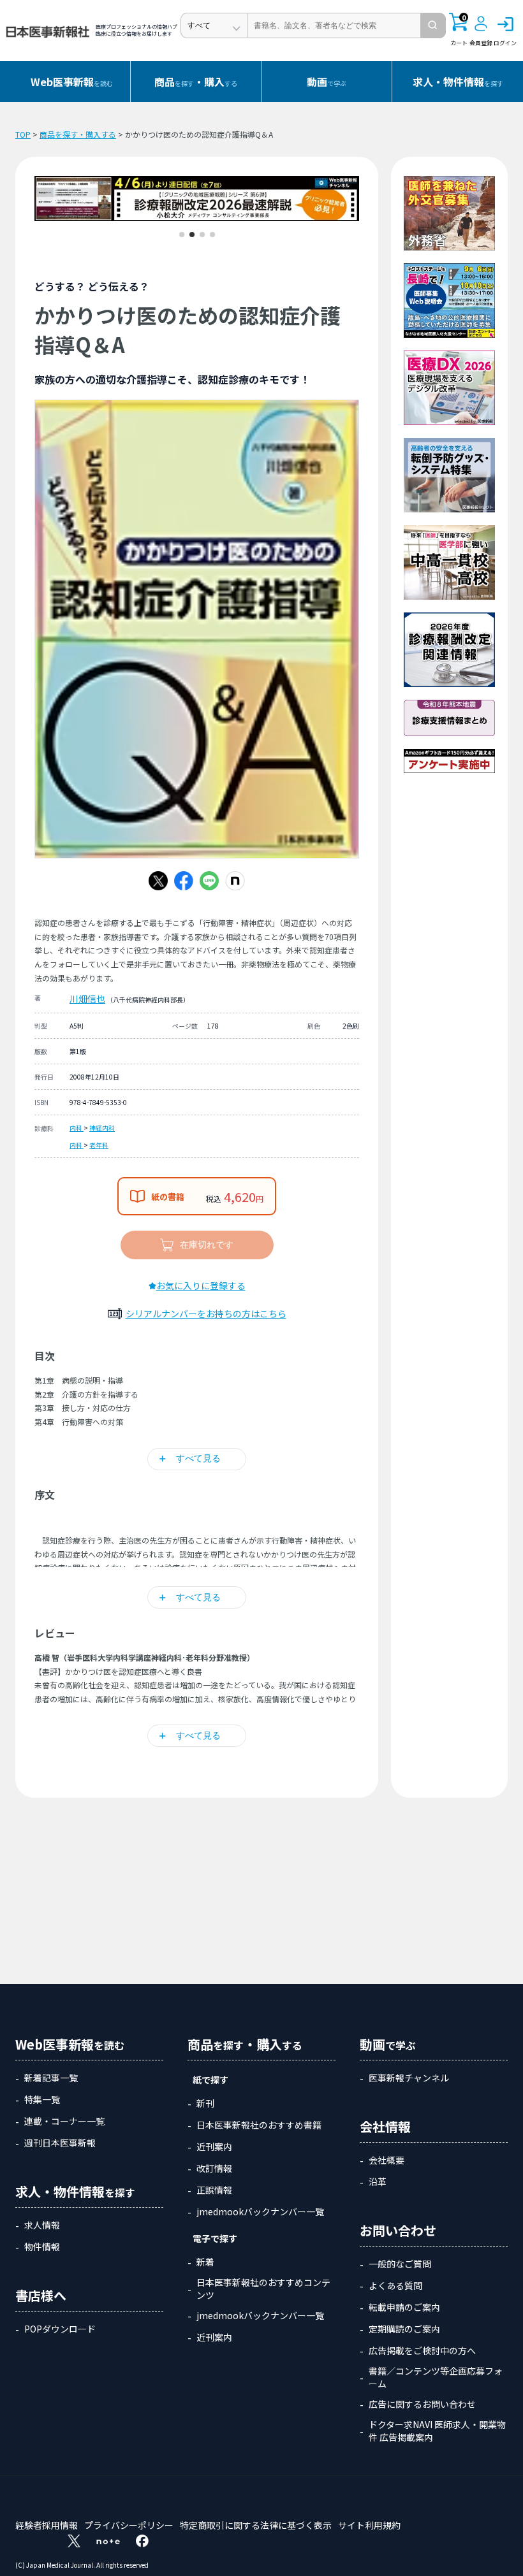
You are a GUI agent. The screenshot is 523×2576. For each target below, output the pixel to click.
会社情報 (385, 2126)
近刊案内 (214, 2146)
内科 (77, 1128)
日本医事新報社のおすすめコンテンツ (263, 2289)
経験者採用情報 (47, 2525)
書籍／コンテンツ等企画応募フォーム (436, 2377)
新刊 (205, 2103)
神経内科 (102, 1128)
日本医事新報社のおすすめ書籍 (259, 2125)
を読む (72, 82)
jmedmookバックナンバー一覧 (260, 2211)
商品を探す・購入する (78, 134)
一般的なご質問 (400, 2264)
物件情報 (42, 2247)
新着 (205, 2262)
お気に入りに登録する (201, 1285)
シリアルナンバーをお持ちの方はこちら (206, 1313)
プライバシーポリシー (129, 2525)
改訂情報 (214, 2168)
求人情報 (42, 2225)
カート (459, 30)
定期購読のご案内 (404, 2329)
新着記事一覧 (51, 2078)
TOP (23, 134)
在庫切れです (207, 1245)
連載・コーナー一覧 (64, 2121)
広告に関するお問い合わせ (422, 2404)
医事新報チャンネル (409, 2078)
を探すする (196, 82)
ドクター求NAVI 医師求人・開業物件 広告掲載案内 (437, 2431)
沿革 (378, 2182)
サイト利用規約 (369, 2525)
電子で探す (215, 2238)
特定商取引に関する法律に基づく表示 (256, 2525)
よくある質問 (395, 2285)
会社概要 (387, 2160)
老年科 (99, 1145)
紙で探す (210, 2080)
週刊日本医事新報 (60, 2143)
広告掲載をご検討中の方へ (422, 2350)
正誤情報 (214, 2190)
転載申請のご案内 (404, 2307)
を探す (458, 82)
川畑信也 (87, 999)
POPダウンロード (60, 2329)
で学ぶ (327, 82)
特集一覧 (42, 2099)
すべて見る (198, 1458)
